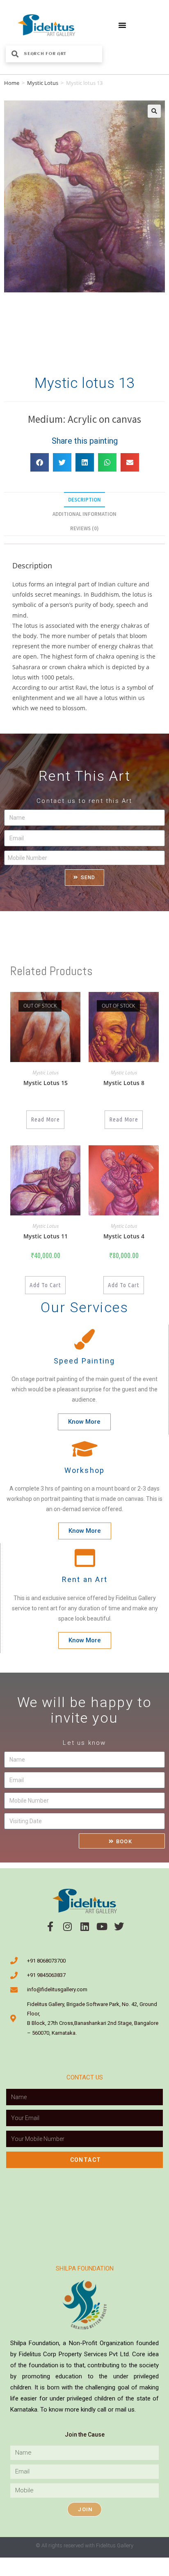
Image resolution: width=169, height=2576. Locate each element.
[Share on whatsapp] (107, 462)
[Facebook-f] (50, 1926)
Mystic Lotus (43, 83)
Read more (45, 1119)
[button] (122, 25)
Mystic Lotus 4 (124, 1236)
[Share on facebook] (40, 462)
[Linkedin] (84, 1926)
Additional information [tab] (84, 514)
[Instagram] (67, 1926)
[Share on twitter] (62, 462)
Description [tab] (84, 500)
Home (12, 83)
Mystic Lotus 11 (46, 1236)
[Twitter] (119, 1926)
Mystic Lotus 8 (124, 1083)
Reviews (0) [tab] (84, 528)
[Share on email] (130, 462)
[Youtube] (102, 1926)
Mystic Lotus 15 (46, 1083)
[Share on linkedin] (85, 462)
